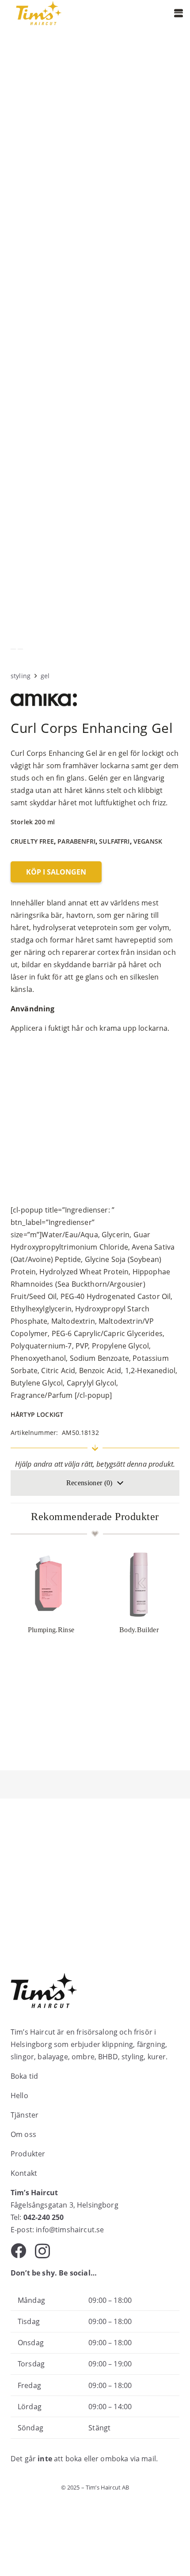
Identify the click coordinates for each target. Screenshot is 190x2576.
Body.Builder (139, 1630)
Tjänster (25, 2115)
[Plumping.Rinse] (51, 1585)
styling (21, 676)
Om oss (23, 2134)
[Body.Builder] (139, 1585)
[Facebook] (18, 2251)
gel (45, 676)
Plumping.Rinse (51, 1630)
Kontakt (24, 2173)
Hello (19, 2095)
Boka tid (24, 2076)
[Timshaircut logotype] (39, 13)
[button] (179, 13)
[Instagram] (42, 2251)
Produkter (28, 2154)
